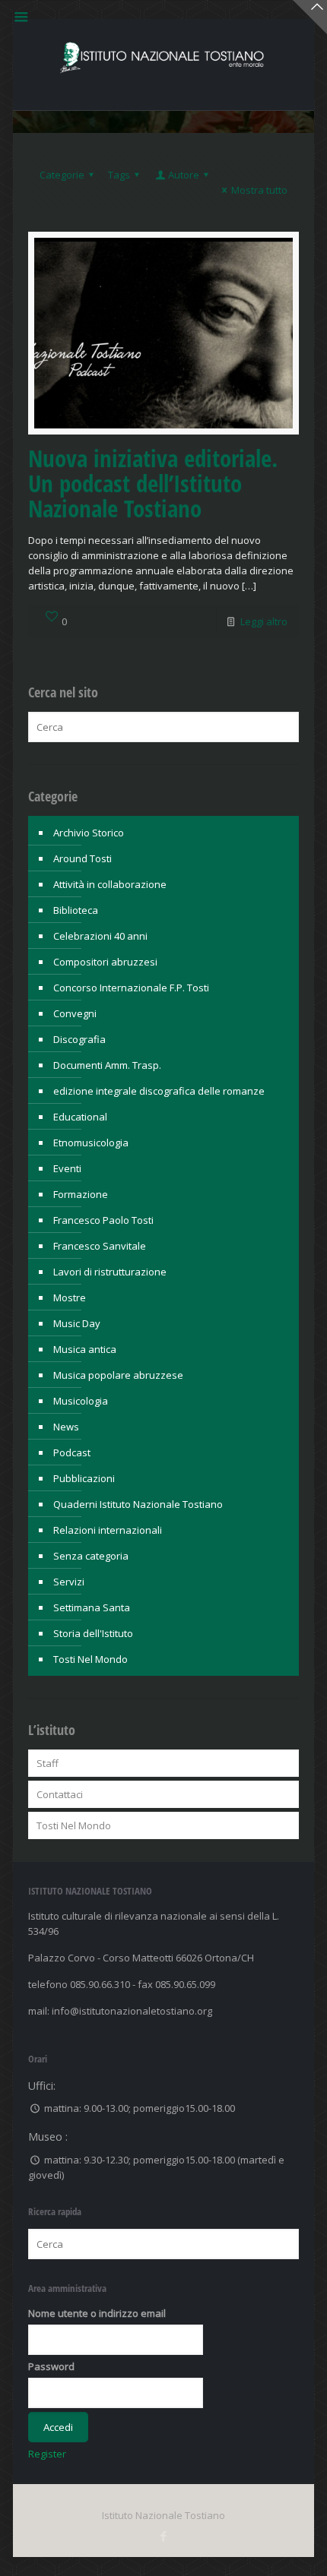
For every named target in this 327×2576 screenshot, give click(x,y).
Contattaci (60, 1794)
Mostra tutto (259, 190)
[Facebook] (164, 2536)
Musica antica (85, 1349)
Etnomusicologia (91, 1143)
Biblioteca (76, 910)
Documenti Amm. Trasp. (107, 1065)
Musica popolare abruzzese (118, 1375)
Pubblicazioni (84, 1478)
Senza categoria (91, 1556)
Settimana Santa (92, 1607)
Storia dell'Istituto (93, 1633)
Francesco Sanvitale (100, 1246)
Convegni (75, 1013)
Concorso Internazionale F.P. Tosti (131, 988)
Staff (48, 1763)
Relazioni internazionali (108, 1530)
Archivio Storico (89, 833)
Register (47, 2454)
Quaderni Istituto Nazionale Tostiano (138, 1504)
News (66, 1427)
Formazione (81, 1194)
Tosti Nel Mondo (90, 1659)
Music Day (77, 1323)
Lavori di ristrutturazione (110, 1272)
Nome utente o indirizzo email (97, 2313)
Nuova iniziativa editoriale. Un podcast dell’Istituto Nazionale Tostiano (153, 483)
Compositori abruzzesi (105, 962)
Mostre (70, 1297)
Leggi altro (264, 621)
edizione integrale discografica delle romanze (159, 1091)
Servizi (69, 1582)
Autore (184, 175)
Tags (119, 175)
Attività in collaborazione (110, 884)
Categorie (62, 175)
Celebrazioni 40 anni (100, 936)
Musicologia (81, 1401)
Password (51, 2366)
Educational (80, 1117)
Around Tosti (83, 858)
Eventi (67, 1168)
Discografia (79, 1039)
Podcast (72, 1452)
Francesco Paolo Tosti (103, 1220)
